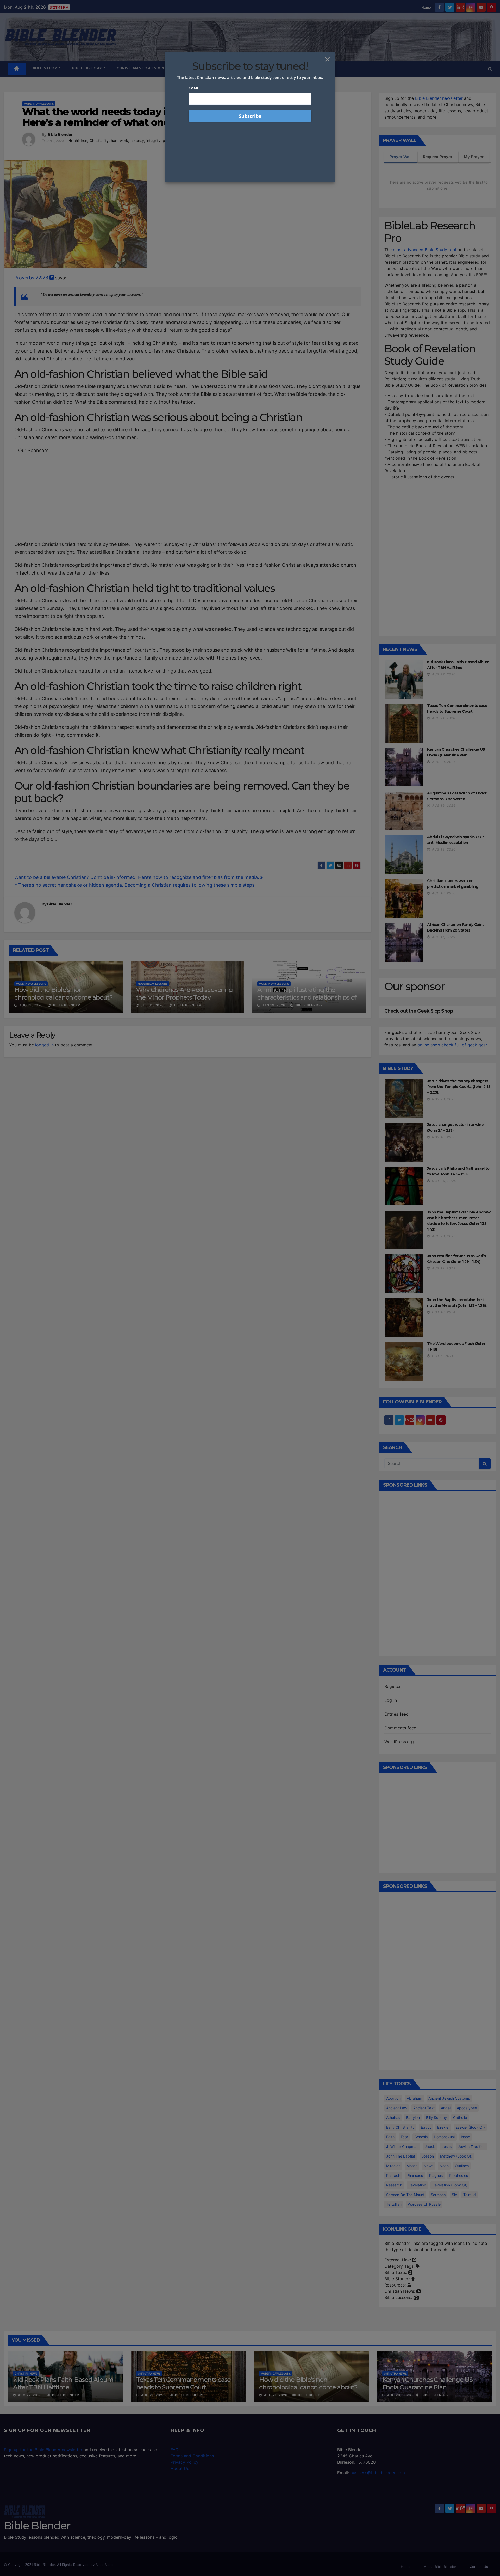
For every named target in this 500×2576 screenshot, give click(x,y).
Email (194, 88)
